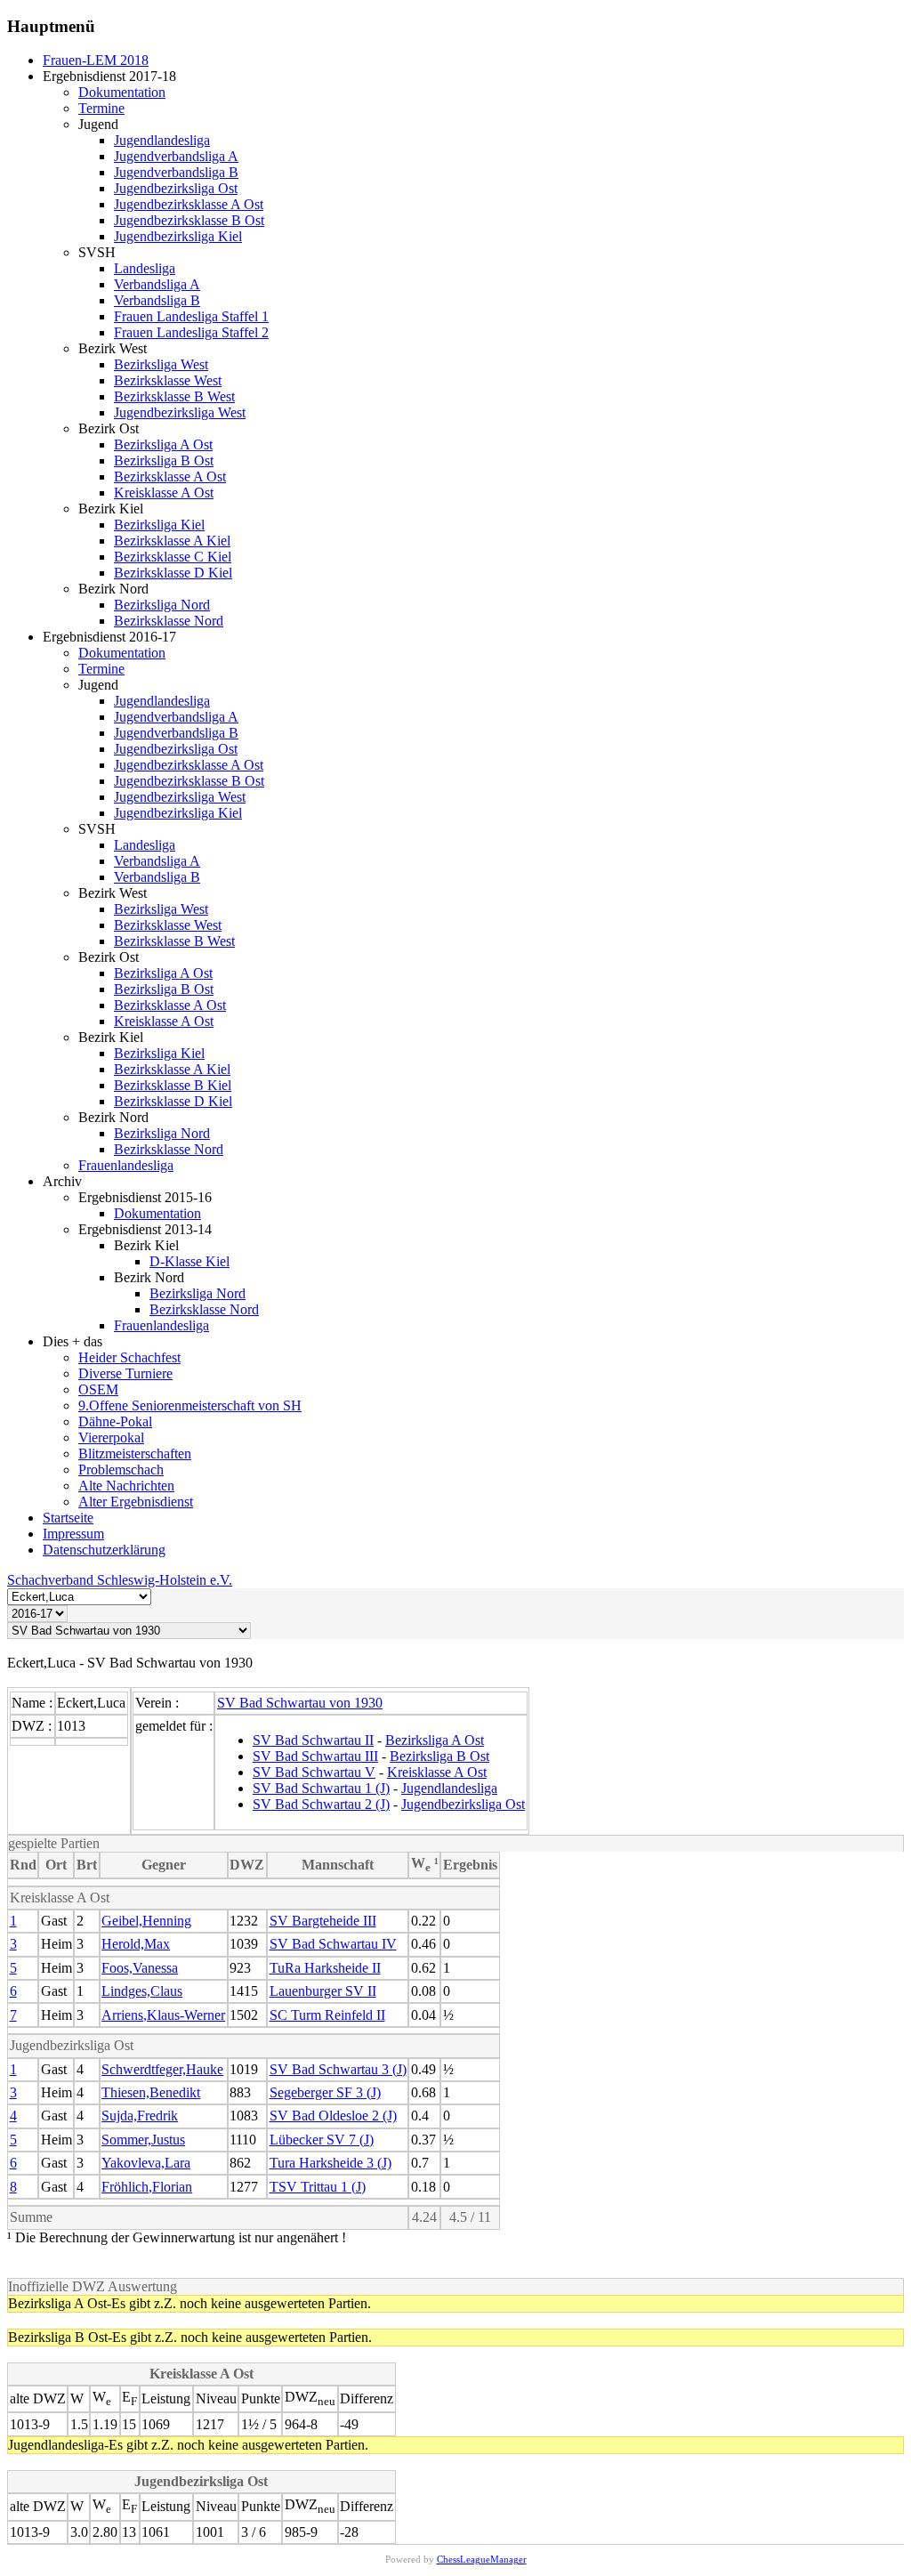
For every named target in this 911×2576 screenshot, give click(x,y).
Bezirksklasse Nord (169, 621)
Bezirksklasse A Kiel (172, 541)
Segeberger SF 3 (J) (325, 2092)
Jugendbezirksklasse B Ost (189, 220)
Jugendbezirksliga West (180, 412)
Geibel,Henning (146, 1921)
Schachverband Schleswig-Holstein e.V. (120, 1580)
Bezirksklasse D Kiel (173, 573)
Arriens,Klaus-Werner (163, 2015)
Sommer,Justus (143, 2140)
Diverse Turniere (125, 1373)
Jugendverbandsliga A (176, 156)
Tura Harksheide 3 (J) (331, 2163)
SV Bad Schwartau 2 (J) (321, 1804)
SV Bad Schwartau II (313, 1740)
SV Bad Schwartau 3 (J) (338, 2069)
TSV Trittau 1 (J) (318, 2187)
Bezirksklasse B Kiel (173, 1085)
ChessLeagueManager (482, 2559)
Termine (101, 108)
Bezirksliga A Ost (163, 444)
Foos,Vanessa (140, 1968)
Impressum (73, 1534)
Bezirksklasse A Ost (170, 476)
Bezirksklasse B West (174, 396)
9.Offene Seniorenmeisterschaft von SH (190, 1405)
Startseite (68, 1518)
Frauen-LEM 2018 (96, 60)
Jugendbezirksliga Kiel (178, 236)
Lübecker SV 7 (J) (322, 2140)
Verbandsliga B (157, 300)
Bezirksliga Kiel (159, 525)
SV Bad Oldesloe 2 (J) (333, 2116)
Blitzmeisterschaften (135, 1454)
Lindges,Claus (142, 1991)
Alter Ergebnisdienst (136, 1502)
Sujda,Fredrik (140, 2116)
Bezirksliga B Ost (164, 460)
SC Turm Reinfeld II (327, 2015)
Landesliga (145, 268)
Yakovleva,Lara (146, 2163)
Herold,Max (136, 1944)
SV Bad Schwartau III (315, 1756)
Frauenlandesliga (126, 1165)
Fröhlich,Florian (147, 2187)
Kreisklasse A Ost (164, 493)
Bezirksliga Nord (162, 605)
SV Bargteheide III (323, 1921)
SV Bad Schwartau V (314, 1772)
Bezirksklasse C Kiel (173, 557)
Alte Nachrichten (126, 1486)
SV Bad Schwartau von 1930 (300, 1703)
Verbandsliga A (157, 284)
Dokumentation (122, 92)
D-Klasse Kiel (189, 1261)
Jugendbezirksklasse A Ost (189, 204)
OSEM (98, 1389)
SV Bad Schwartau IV (333, 1944)
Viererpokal (111, 1437)
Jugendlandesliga (162, 140)
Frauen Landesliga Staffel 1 (191, 316)
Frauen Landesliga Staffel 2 (191, 332)
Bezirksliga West (161, 364)
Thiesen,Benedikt (151, 2092)
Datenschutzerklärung (104, 1550)
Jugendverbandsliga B (176, 172)
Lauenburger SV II (323, 1991)
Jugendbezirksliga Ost (176, 188)
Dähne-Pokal (115, 1421)
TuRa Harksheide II (325, 1968)
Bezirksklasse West (168, 380)
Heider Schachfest (129, 1357)
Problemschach (121, 1470)
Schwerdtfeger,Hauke (162, 2069)
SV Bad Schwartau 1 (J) (321, 1788)
